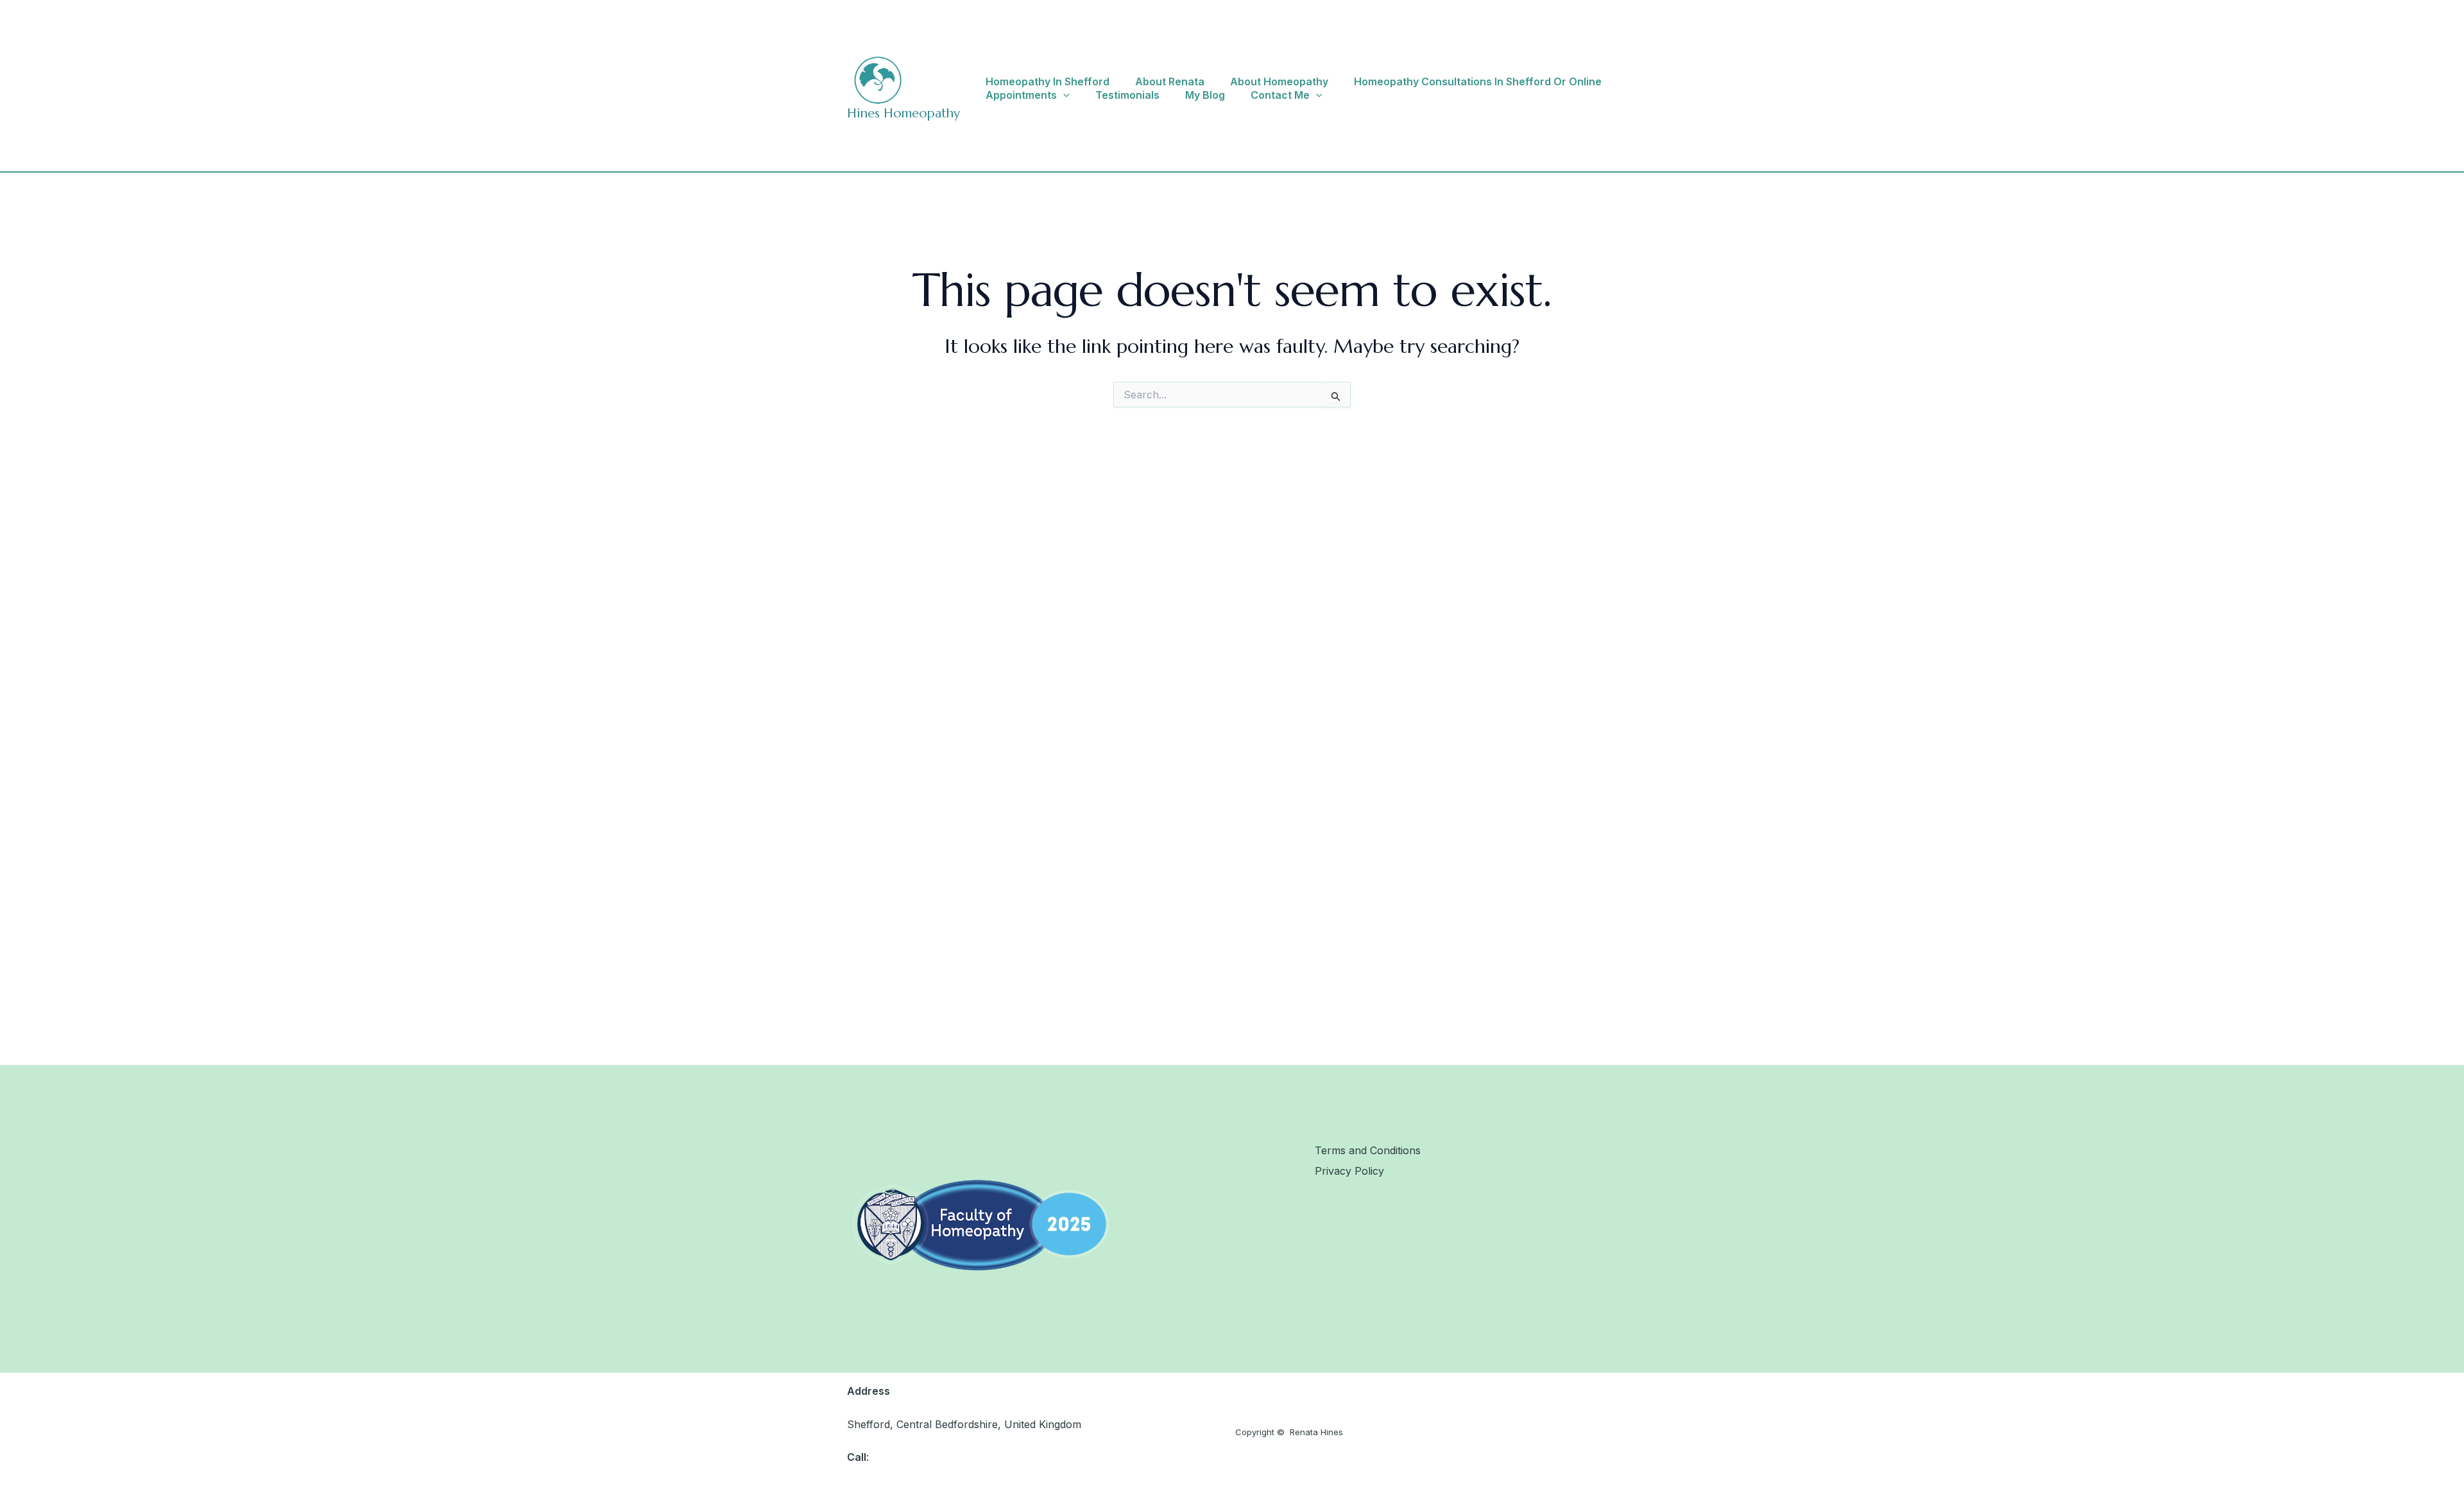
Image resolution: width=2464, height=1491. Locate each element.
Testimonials (1127, 95)
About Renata (1170, 81)
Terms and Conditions (1368, 1150)
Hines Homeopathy (903, 113)
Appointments (1021, 95)
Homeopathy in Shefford (1048, 81)
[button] (1063, 95)
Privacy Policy (1349, 1171)
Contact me (1280, 95)
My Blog (1205, 95)
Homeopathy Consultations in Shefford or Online (1478, 81)
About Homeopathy (1279, 81)
